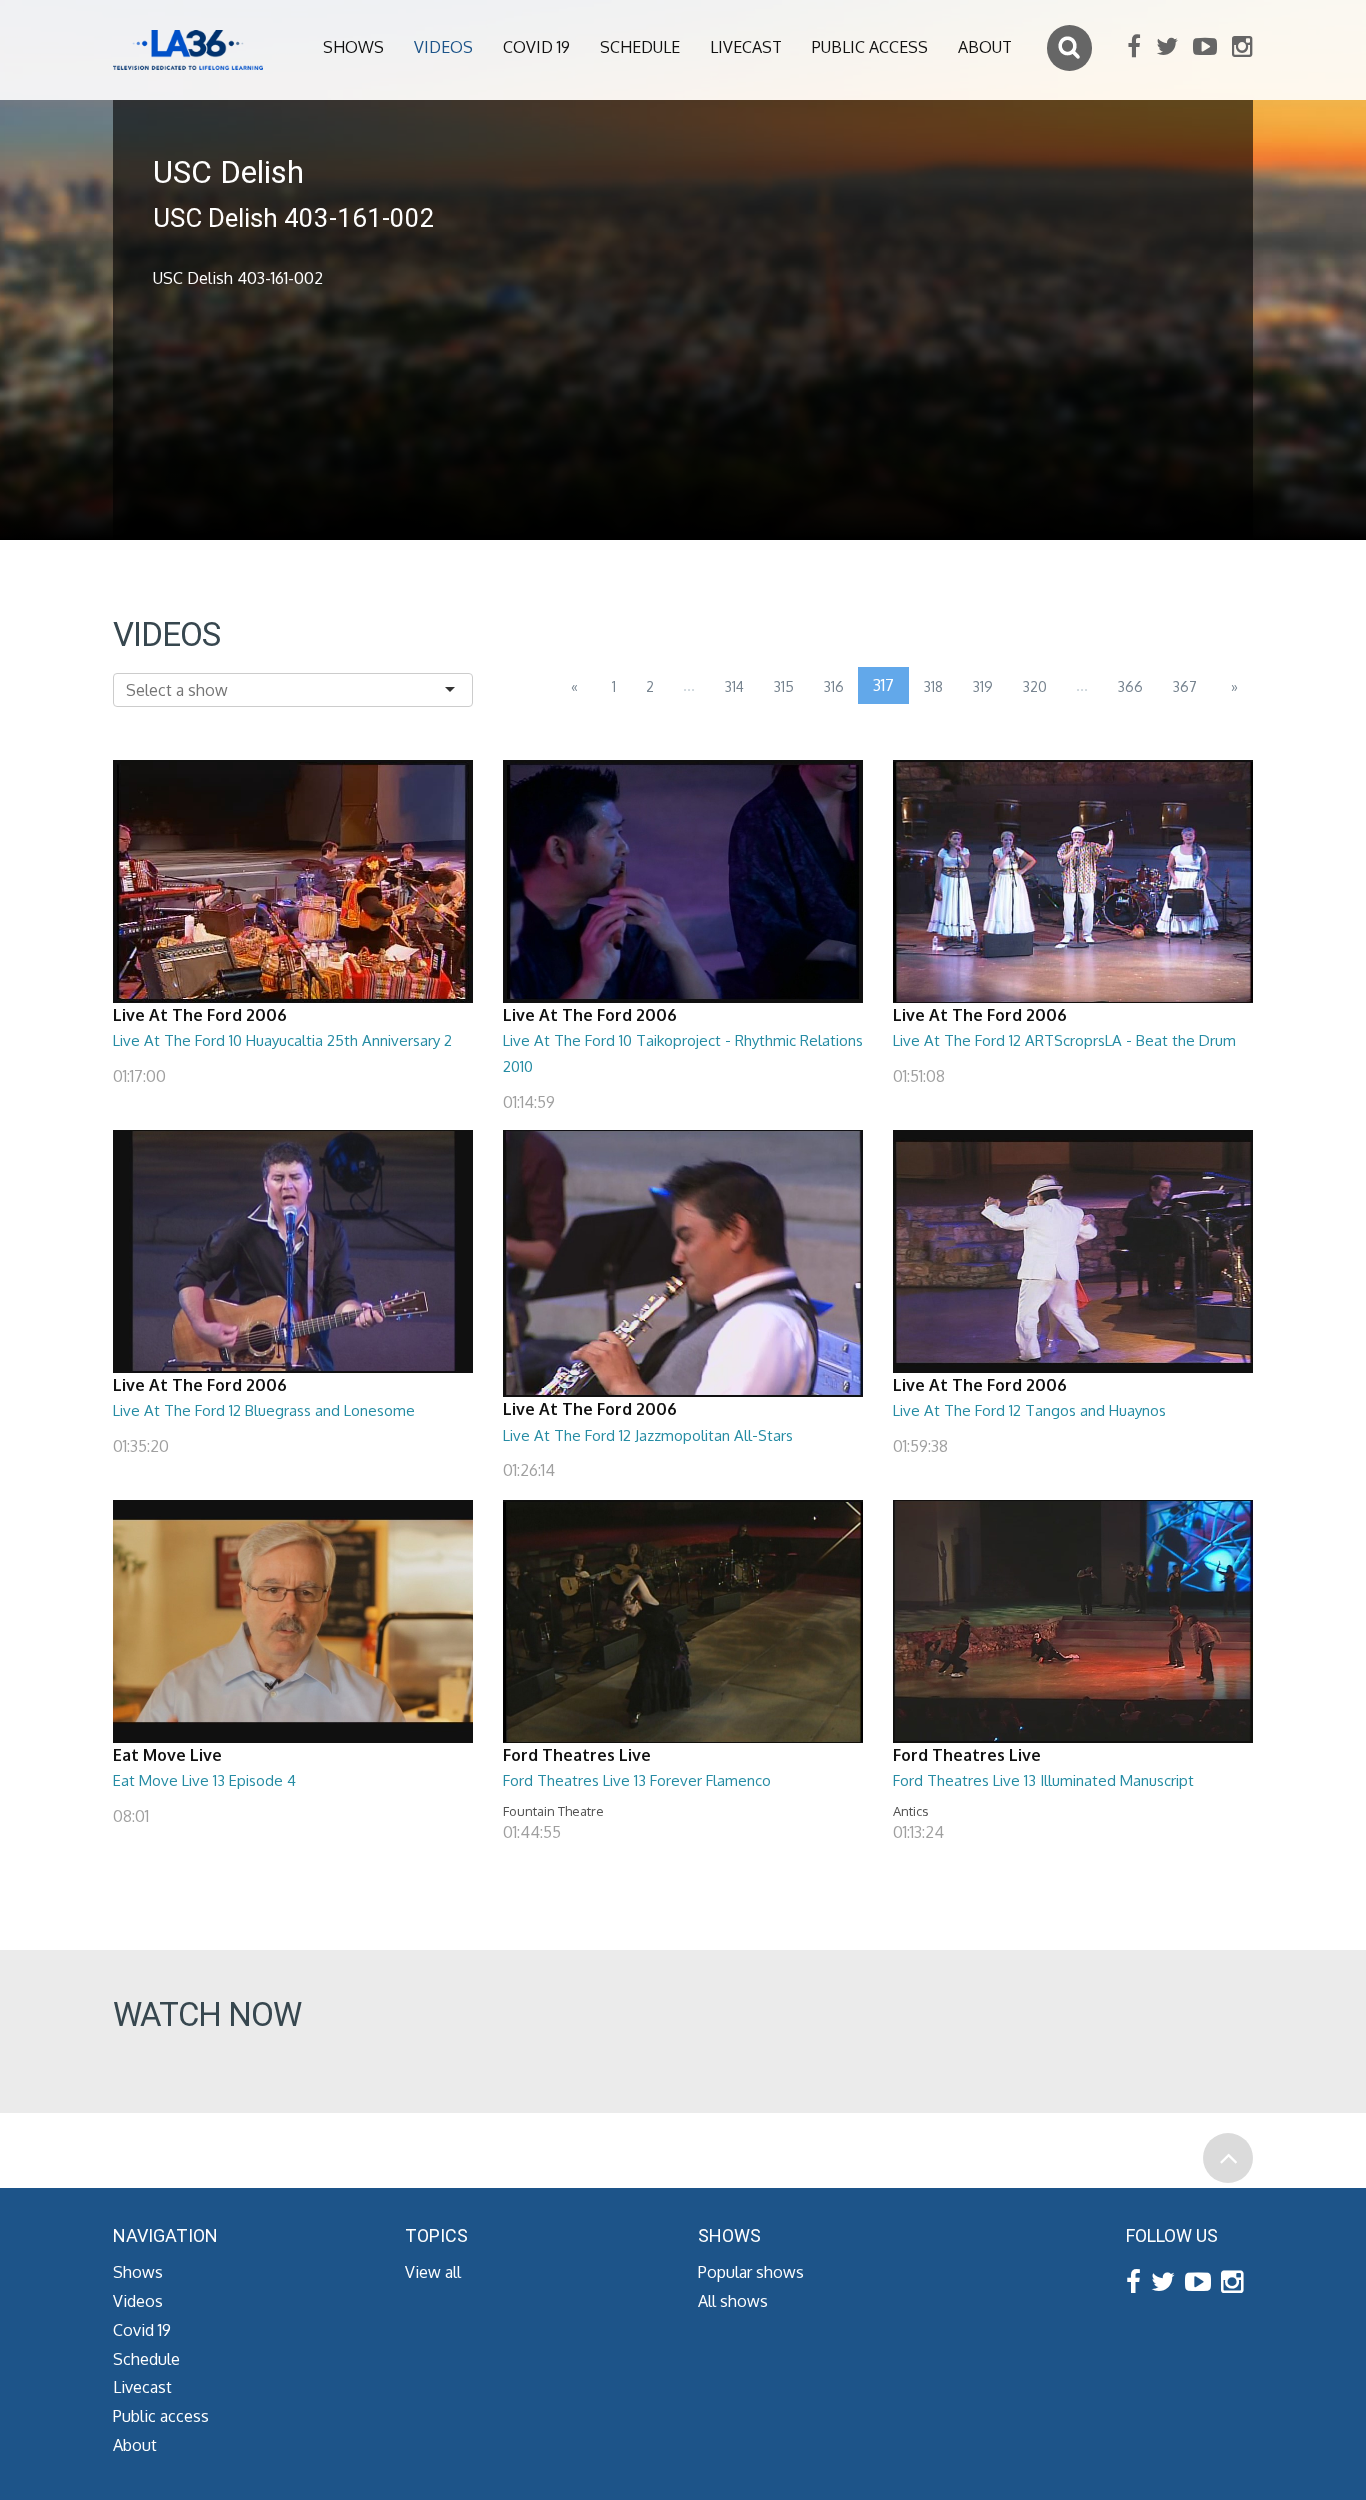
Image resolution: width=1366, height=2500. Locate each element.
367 (1185, 686)
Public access (870, 47)
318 (933, 686)
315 (784, 686)
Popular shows (751, 2272)
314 (734, 686)
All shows (733, 2301)
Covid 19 (536, 47)
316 (834, 686)
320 (1035, 686)
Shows (353, 47)
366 (1130, 686)
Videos (443, 47)
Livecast (746, 47)
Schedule (640, 47)
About (985, 47)
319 (983, 686)
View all (433, 2272)
